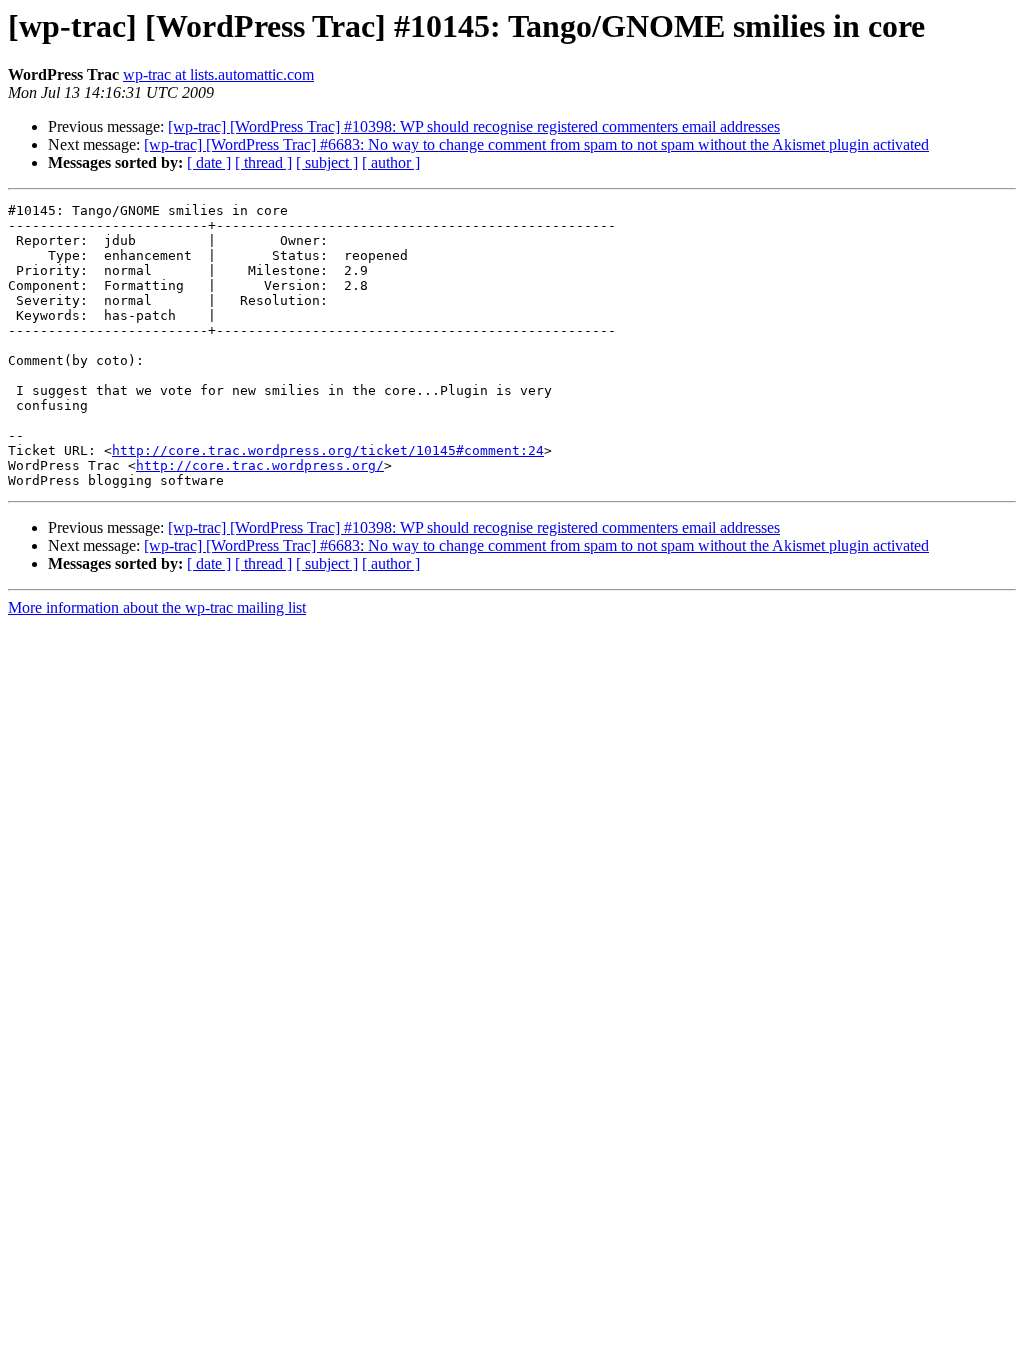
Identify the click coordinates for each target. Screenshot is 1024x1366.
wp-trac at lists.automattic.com (218, 74)
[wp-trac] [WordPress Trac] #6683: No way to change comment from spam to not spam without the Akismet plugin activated (536, 144)
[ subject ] (327, 162)
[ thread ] (263, 162)
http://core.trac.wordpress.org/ (260, 465)
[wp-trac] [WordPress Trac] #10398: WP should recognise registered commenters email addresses (474, 126)
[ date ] (209, 162)
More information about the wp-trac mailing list (157, 607)
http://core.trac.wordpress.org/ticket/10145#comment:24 (328, 450)
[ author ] (391, 162)
